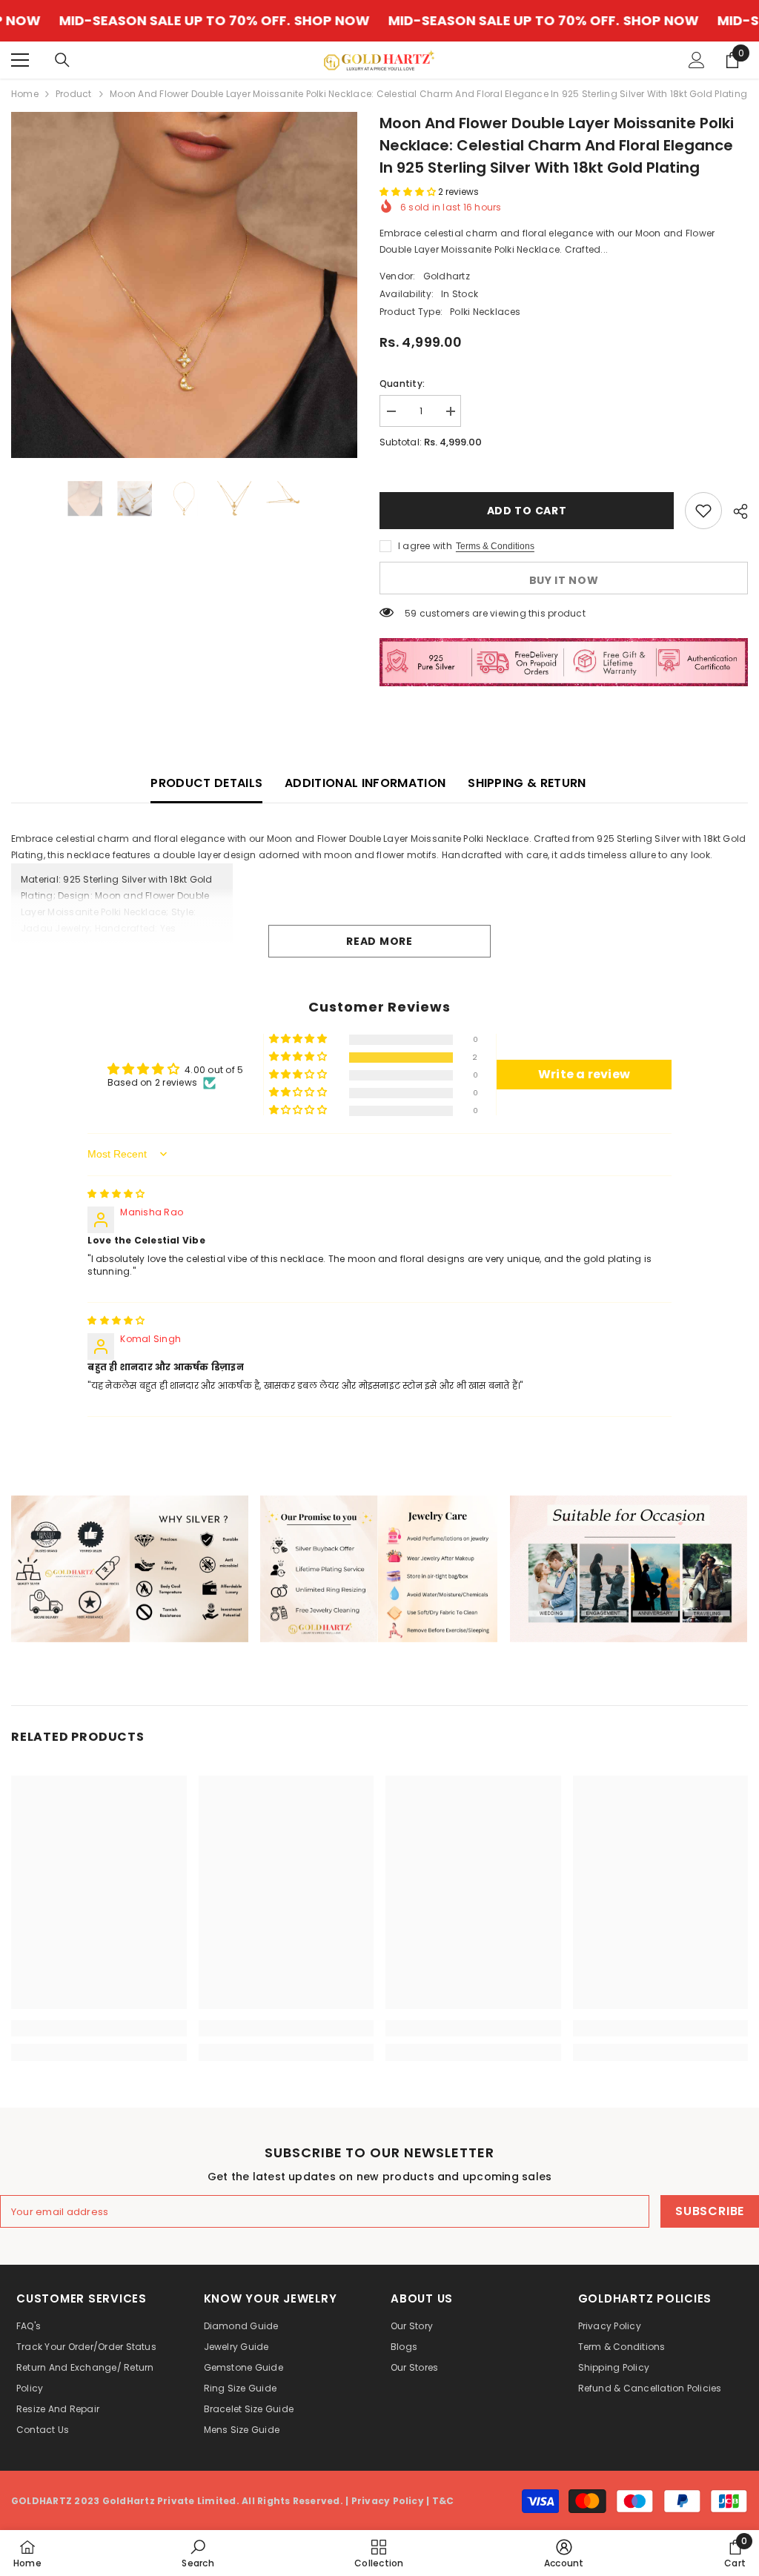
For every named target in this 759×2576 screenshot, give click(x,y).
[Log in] (697, 60)
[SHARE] (735, 511)
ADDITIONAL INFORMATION (365, 783)
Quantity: (402, 384)
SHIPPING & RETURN (527, 783)
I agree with (425, 546)
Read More (379, 941)
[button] (409, 192)
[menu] (20, 60)
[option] (184, 285)
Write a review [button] (584, 1074)
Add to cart (527, 511)
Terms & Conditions (495, 546)
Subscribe (710, 2211)
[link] (130, 1569)
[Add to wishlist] (703, 511)
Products (74, 94)
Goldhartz (447, 276)
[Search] (62, 60)
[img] (116, 1194)
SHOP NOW (239, 21)
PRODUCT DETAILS (206, 783)
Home (25, 94)
